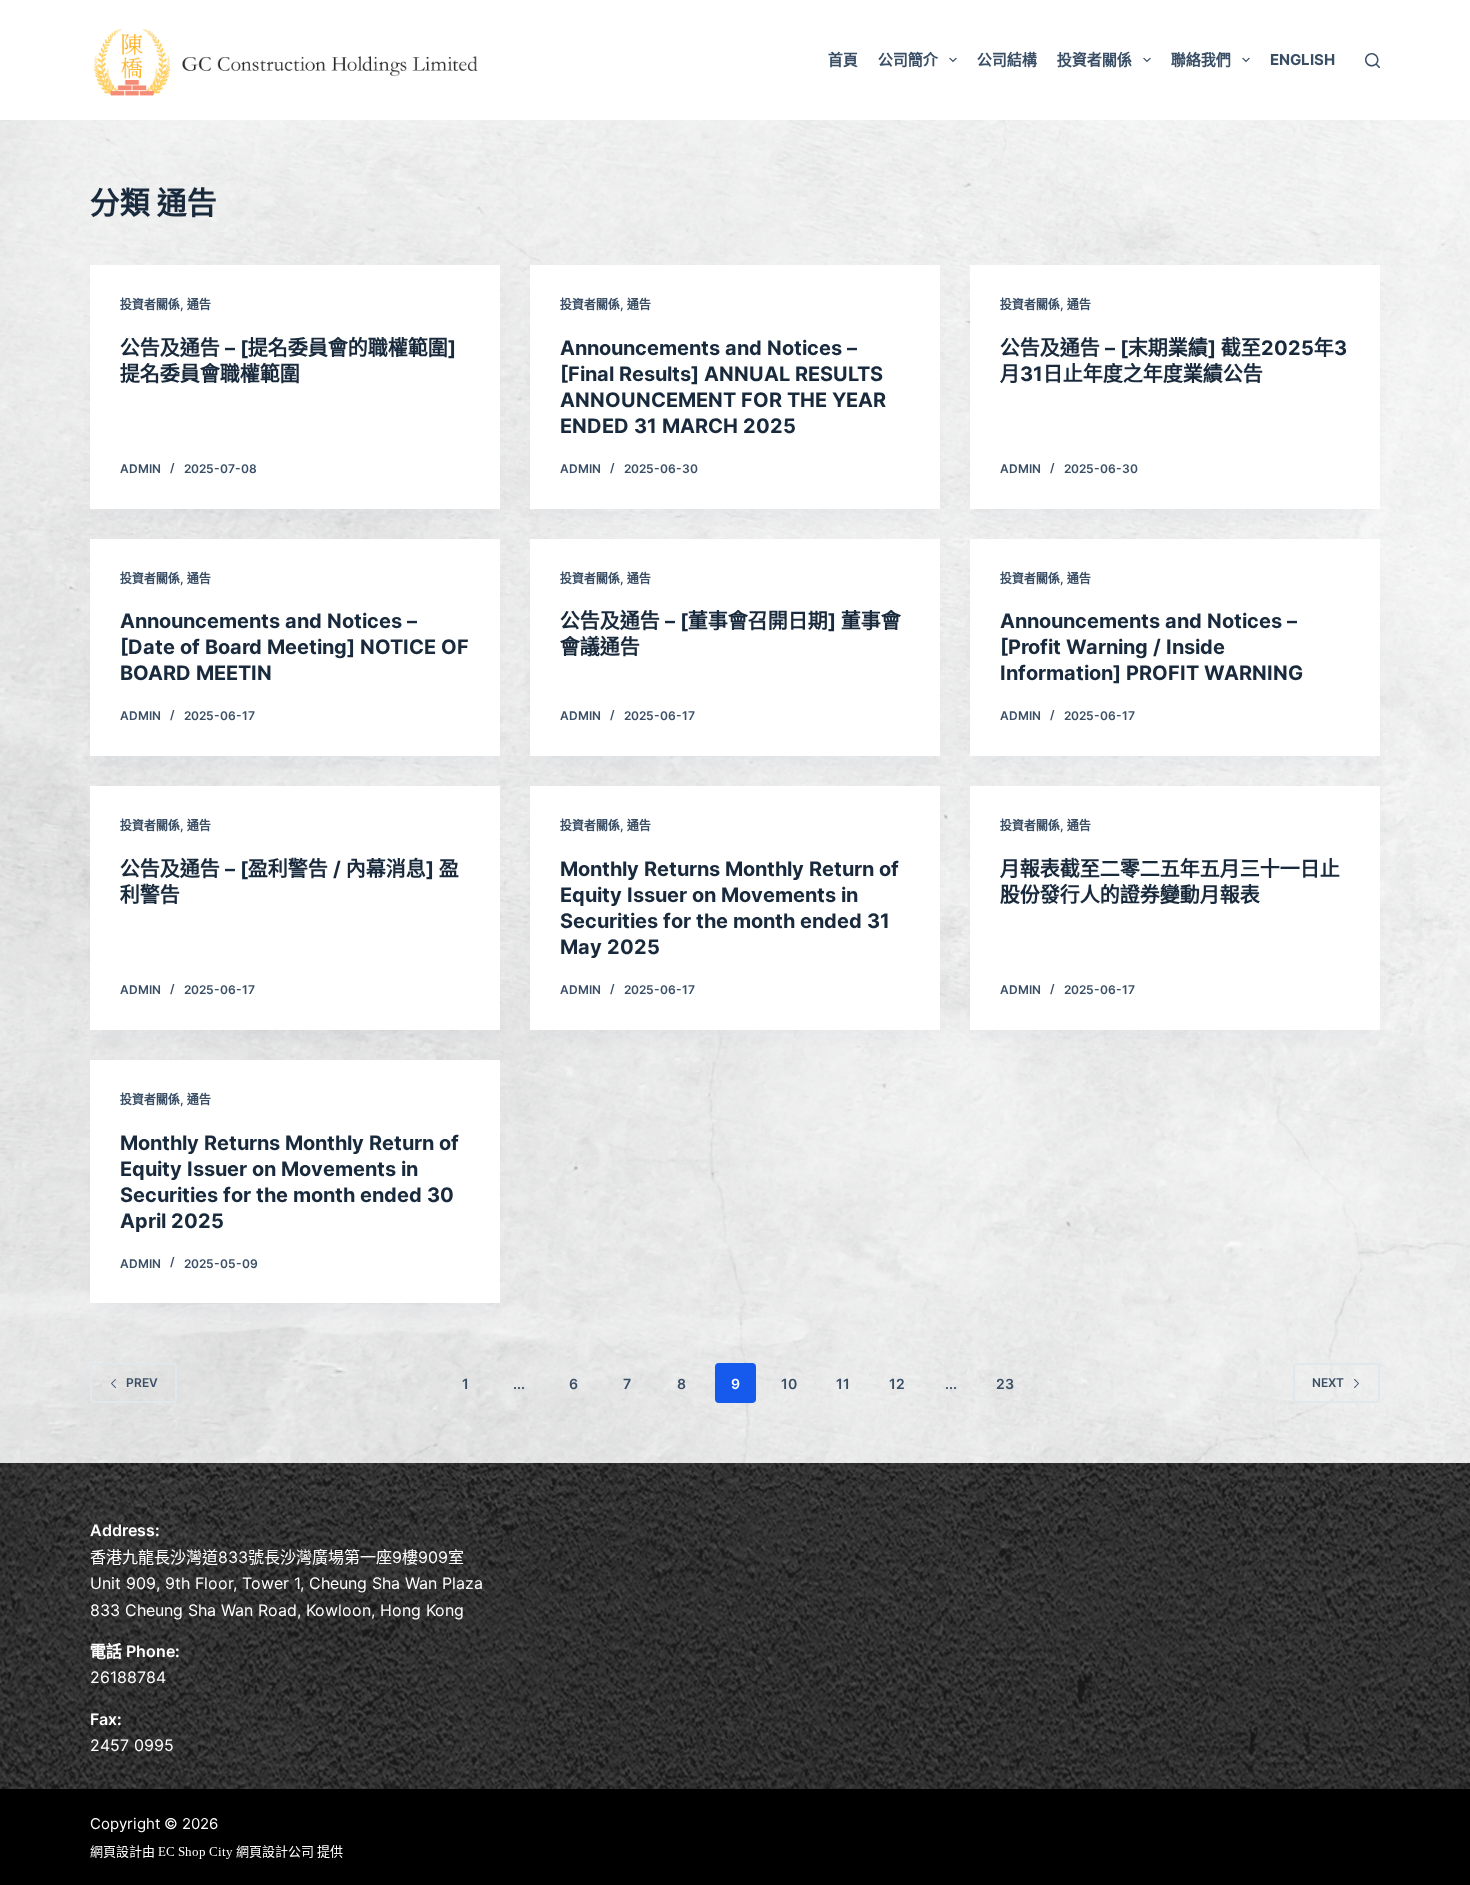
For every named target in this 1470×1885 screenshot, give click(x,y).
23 (1005, 1383)
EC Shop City (197, 1851)
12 (897, 1383)
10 (789, 1383)
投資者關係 (1094, 59)
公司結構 (1007, 59)
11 (843, 1383)
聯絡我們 (1201, 59)
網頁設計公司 (275, 1851)
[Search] (1372, 60)
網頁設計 (116, 1851)
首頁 (843, 59)
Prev (142, 1382)
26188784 (128, 1677)
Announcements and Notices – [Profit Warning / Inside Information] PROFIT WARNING (1151, 647)
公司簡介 (908, 59)
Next (1328, 1382)
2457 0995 (132, 1745)
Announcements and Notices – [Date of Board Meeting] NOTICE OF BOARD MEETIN (294, 647)
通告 (199, 304)
